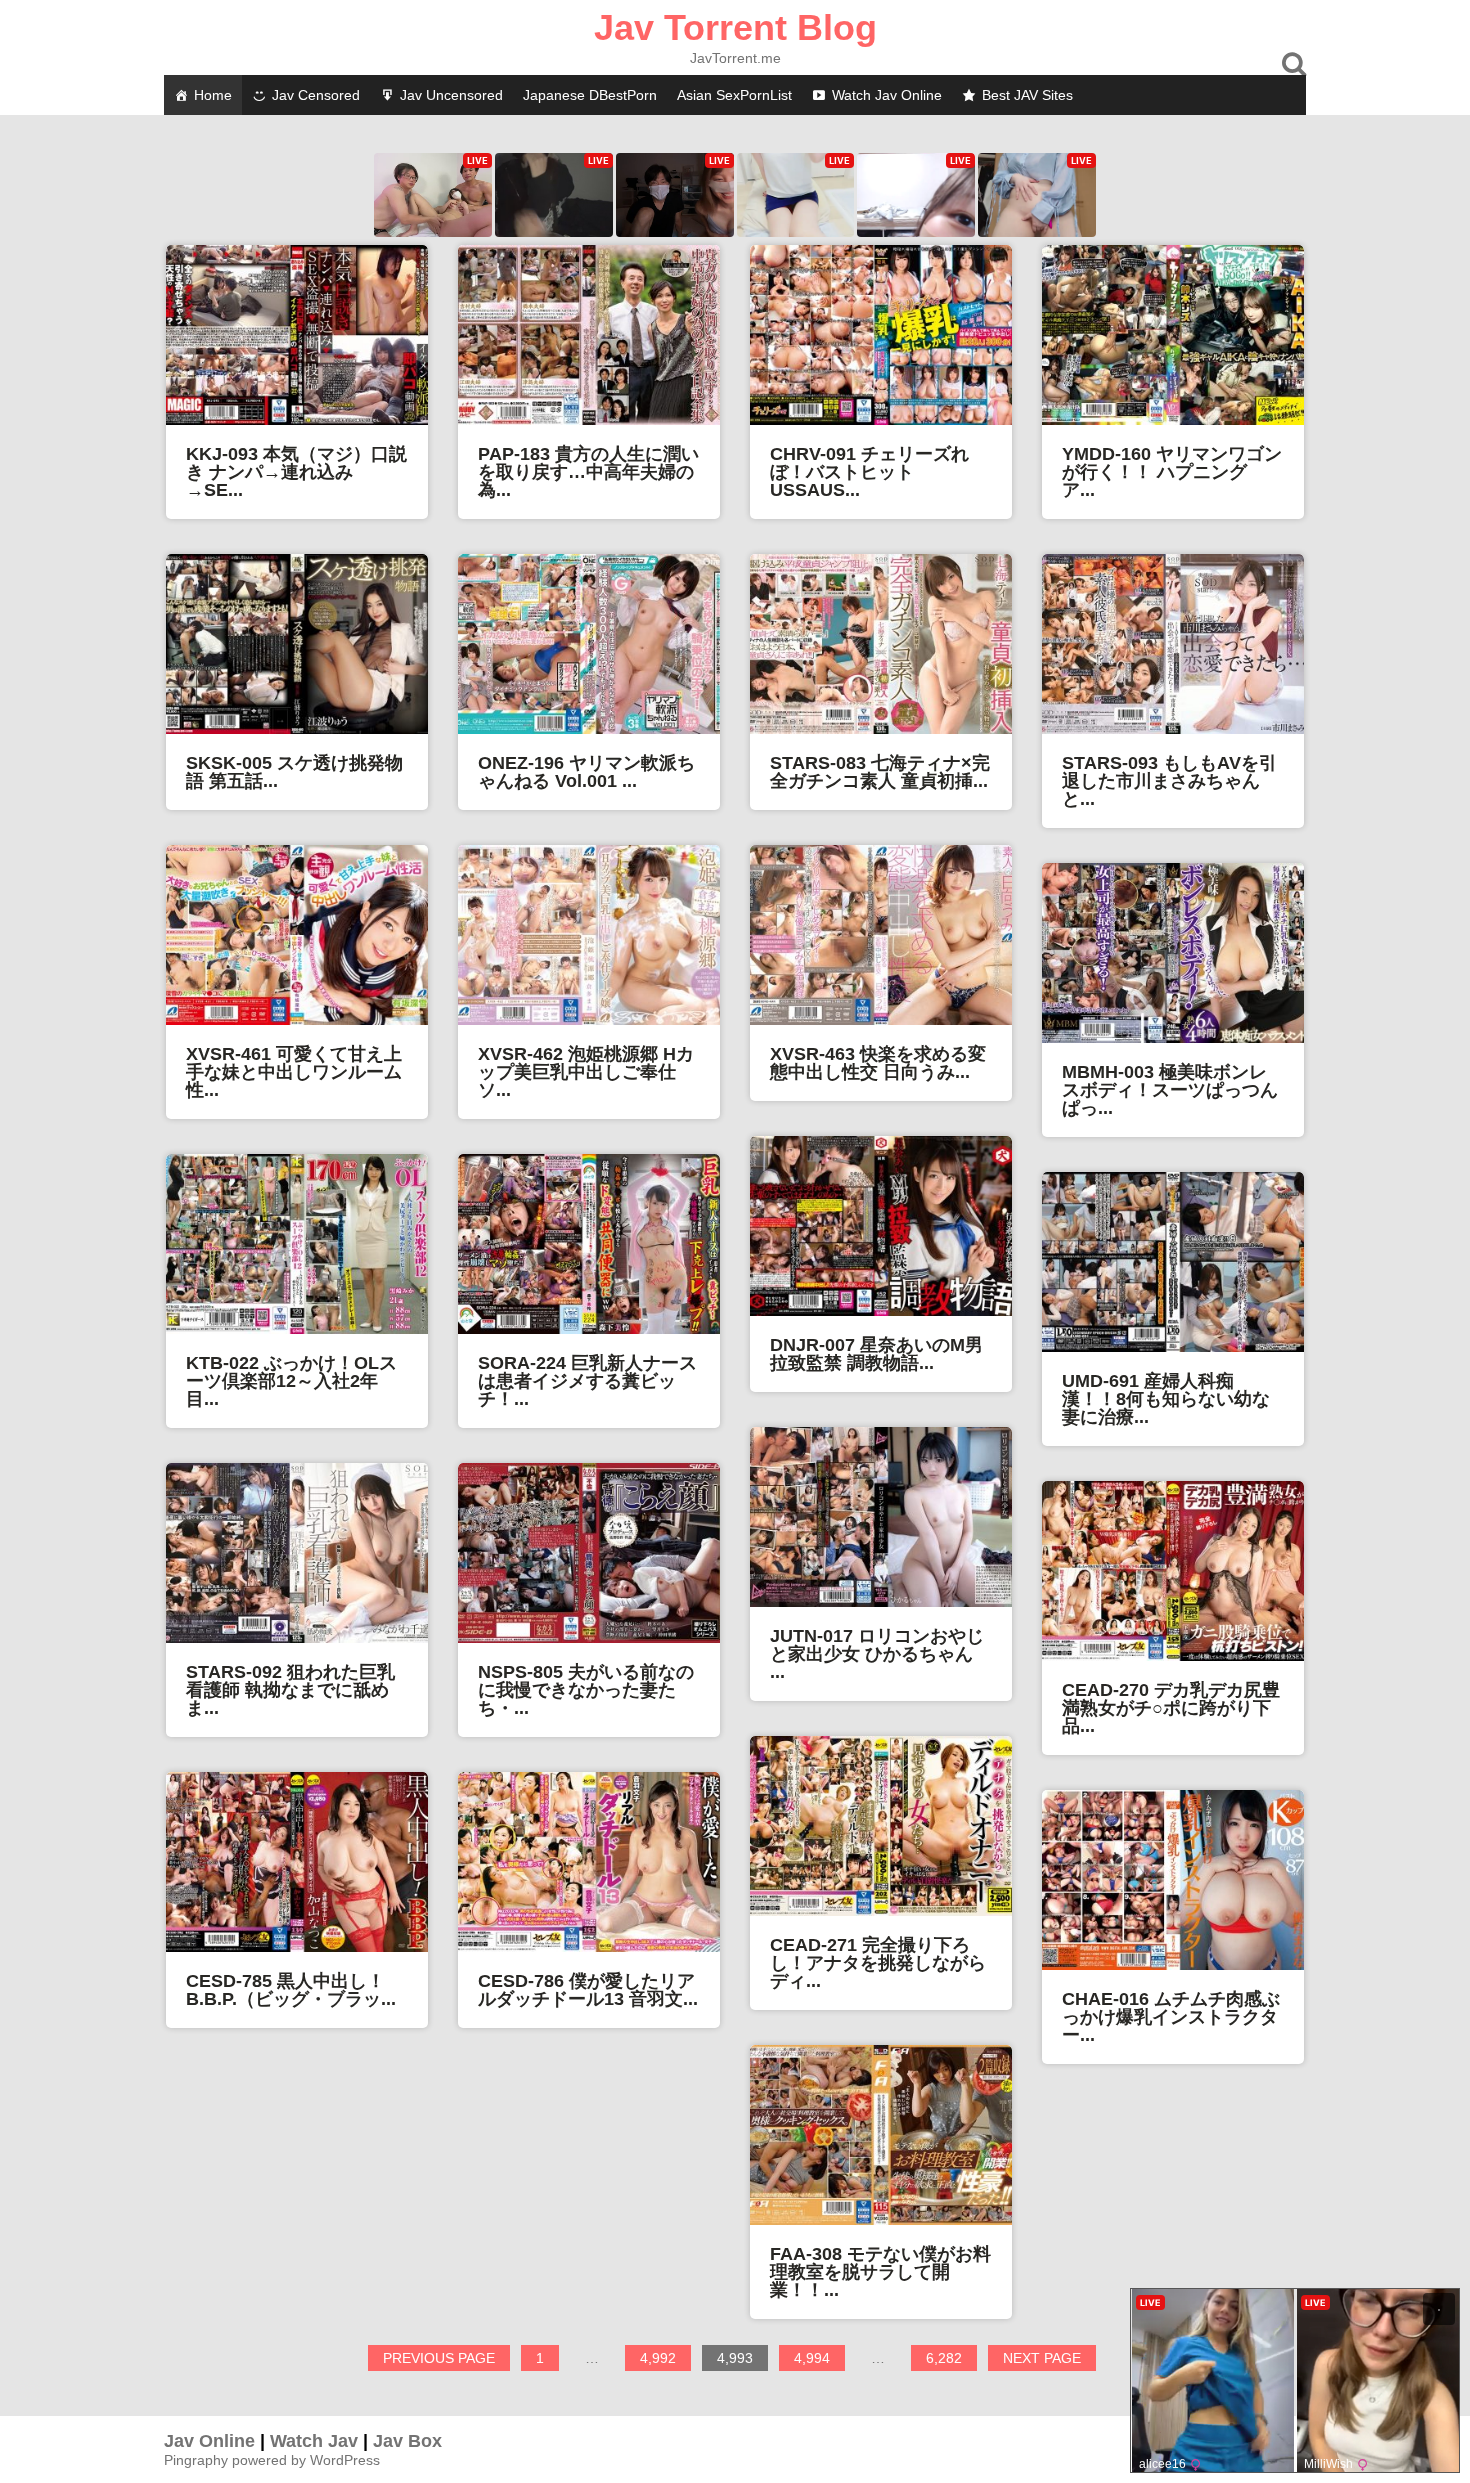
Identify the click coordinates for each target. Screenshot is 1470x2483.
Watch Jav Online (887, 95)
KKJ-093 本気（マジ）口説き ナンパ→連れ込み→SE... (296, 472)
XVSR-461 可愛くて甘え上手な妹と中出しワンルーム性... (294, 1072)
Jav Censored (316, 95)
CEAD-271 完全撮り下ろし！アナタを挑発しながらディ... (878, 1963)
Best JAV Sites (1027, 95)
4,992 (665, 2360)
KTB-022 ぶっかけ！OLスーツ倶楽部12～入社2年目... (291, 1381)
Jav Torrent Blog (735, 27)
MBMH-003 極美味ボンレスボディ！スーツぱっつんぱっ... (1170, 1090)
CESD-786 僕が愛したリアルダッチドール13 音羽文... (588, 1990)
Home (213, 95)
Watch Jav (314, 2441)
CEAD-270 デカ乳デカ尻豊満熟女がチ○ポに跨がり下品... (1171, 1708)
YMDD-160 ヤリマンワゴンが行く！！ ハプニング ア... (1172, 472)
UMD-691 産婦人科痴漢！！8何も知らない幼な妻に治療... (1166, 1399)
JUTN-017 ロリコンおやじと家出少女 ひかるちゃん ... (877, 1654)
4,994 (819, 2360)
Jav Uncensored (451, 95)
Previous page (439, 2358)
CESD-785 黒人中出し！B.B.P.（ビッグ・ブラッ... (291, 1990)
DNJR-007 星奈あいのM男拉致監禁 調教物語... (876, 1354)
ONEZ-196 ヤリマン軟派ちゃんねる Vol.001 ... (586, 772)
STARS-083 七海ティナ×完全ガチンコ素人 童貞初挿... (880, 772)
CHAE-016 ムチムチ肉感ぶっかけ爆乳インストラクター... (1171, 2017)
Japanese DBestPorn (590, 95)
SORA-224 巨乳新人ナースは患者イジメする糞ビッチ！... (587, 1381)
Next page (1042, 2358)
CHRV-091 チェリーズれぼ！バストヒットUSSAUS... (869, 472)
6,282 (951, 2360)
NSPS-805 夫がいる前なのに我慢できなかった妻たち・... (586, 1690)
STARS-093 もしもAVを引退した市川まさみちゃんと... (1169, 781)
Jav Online (209, 2441)
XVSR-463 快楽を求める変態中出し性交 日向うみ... (878, 1063)
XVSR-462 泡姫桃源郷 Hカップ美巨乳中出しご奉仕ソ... (586, 1072)
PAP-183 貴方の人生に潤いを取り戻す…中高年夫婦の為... (588, 472)
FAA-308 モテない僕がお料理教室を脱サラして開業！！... (880, 2272)
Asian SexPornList (734, 95)
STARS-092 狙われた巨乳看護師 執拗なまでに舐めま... (290, 1690)
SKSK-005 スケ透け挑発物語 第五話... (294, 772)
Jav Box (407, 2441)
